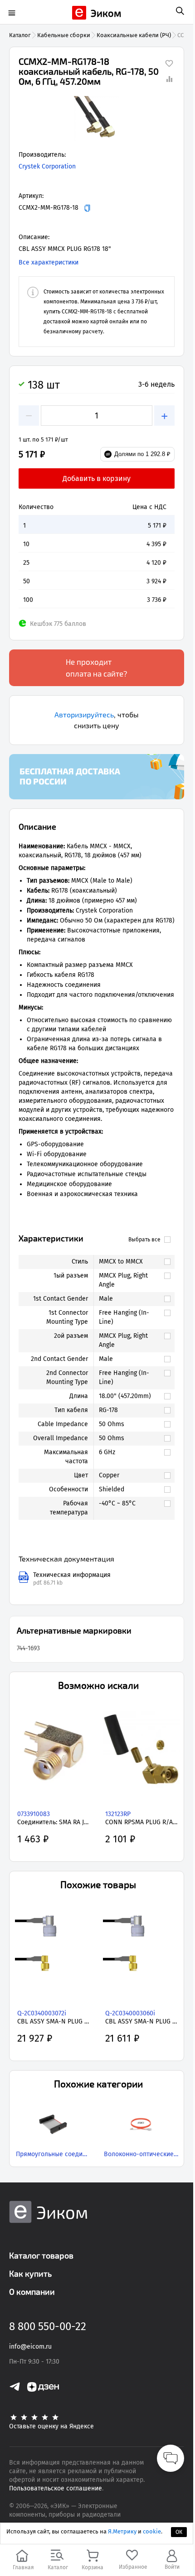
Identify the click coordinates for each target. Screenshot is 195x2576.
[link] (130, 1262)
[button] (97, 119)
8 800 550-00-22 (48, 2326)
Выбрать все (144, 1240)
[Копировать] (87, 208)
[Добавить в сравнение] (169, 79)
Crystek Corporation (47, 166)
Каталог (20, 35)
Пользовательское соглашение (56, 2488)
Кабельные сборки (64, 35)
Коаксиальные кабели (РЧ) (134, 35)
